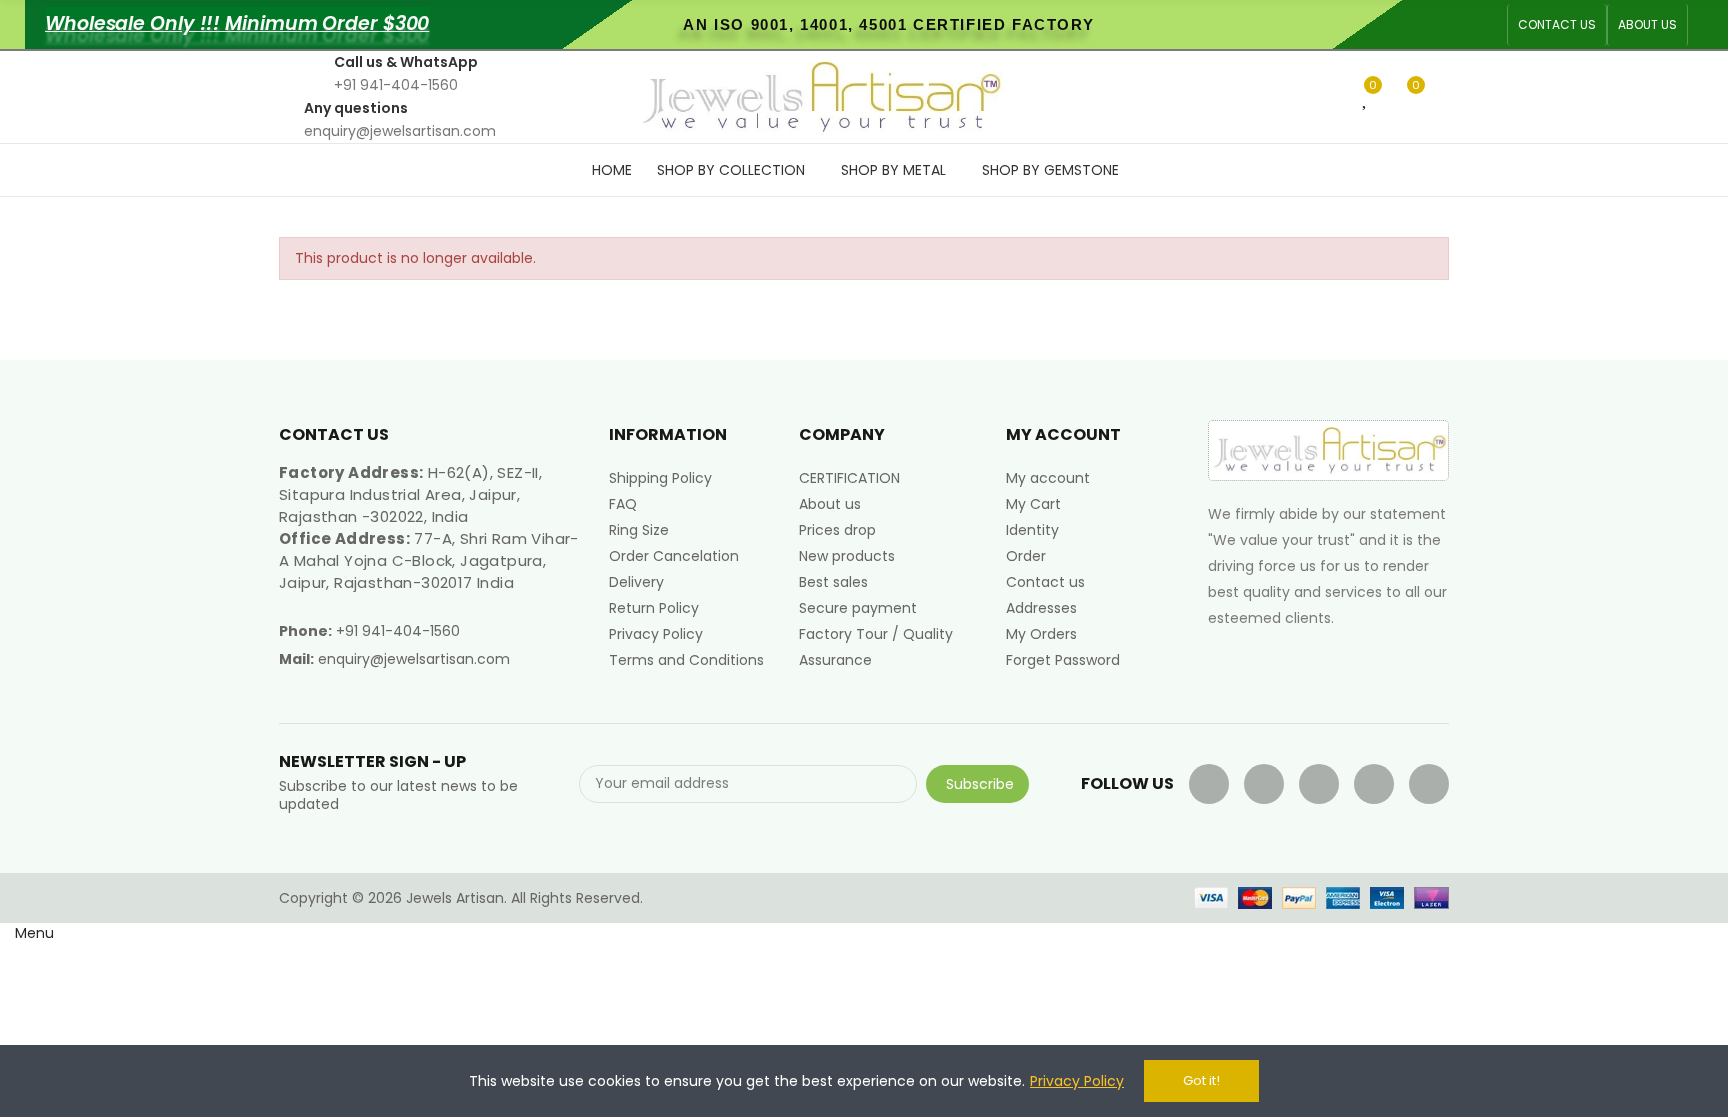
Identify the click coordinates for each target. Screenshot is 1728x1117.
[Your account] (1444, 97)
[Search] (1333, 96)
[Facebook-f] (1209, 784)
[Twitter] (1264, 784)
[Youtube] (1319, 784)
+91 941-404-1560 (398, 631)
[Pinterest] (1374, 784)
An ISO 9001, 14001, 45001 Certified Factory (888, 24)
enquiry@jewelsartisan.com (414, 659)
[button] (1557, 25)
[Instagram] (1429, 784)
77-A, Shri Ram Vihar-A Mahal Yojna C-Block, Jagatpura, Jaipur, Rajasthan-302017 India (429, 560)
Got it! (1201, 1080)
